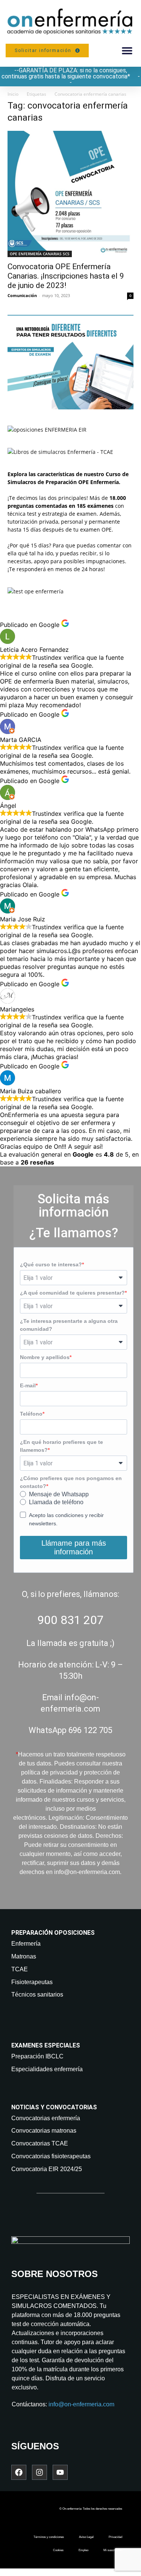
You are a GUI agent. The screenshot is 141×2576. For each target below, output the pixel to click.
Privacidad (115, 2537)
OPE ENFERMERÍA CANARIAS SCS (40, 254)
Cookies (58, 2550)
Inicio (13, 94)
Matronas (24, 1956)
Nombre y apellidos (45, 1357)
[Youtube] (60, 2472)
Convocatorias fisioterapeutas (51, 2156)
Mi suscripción (113, 2550)
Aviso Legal (86, 2537)
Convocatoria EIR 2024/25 (47, 2169)
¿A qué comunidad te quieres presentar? (72, 1293)
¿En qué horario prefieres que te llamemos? (61, 1446)
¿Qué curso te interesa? (51, 1264)
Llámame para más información (74, 1547)
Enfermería (26, 1944)
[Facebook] (19, 2472)
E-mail (28, 1385)
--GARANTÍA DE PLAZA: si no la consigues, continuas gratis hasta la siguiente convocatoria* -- (71, 76)
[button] (127, 51)
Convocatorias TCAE (40, 2143)
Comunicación (22, 295)
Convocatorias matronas (44, 2131)
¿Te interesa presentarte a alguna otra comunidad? (69, 1325)
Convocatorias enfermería (46, 2118)
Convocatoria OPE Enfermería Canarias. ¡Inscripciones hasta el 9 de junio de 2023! (66, 276)
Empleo (83, 2550)
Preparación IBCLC (37, 2056)
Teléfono (31, 1414)
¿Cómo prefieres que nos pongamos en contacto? (71, 1482)
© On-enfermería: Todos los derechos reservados (91, 2509)
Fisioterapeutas (32, 1982)
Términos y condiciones (49, 2537)
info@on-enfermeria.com (81, 2404)
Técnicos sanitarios (37, 1994)
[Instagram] (39, 2472)
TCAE (20, 1969)
